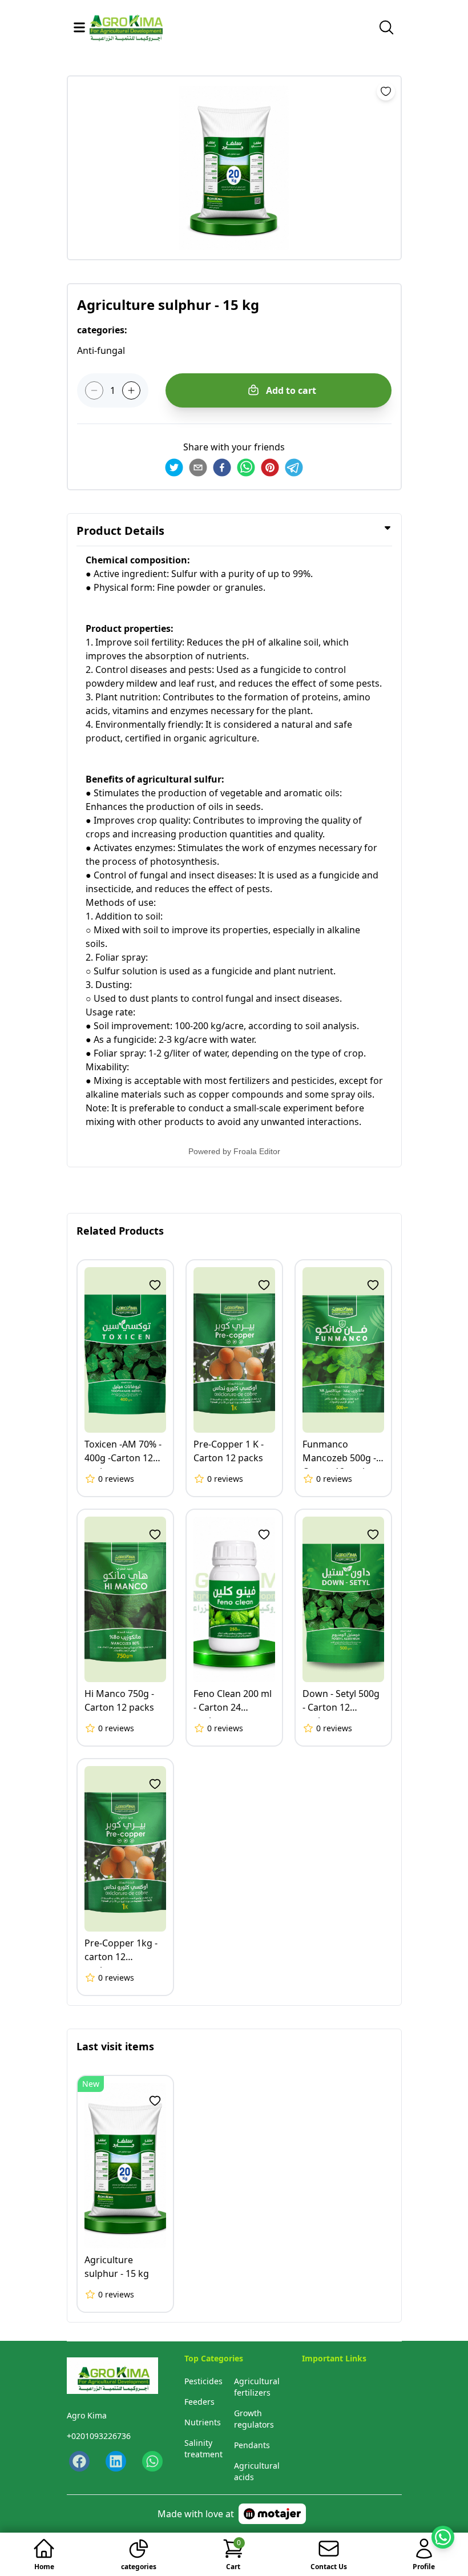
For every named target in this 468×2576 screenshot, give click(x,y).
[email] (198, 467)
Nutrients (203, 2422)
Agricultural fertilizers (257, 2387)
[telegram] (294, 467)
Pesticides (203, 2381)
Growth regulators (254, 2419)
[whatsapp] (246, 467)
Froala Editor (257, 1151)
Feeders (199, 2402)
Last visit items (115, 2046)
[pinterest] (270, 467)
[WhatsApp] (151, 2461)
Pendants (252, 2445)
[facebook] (222, 467)
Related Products (120, 1231)
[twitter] (174, 467)
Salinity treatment (203, 2448)
